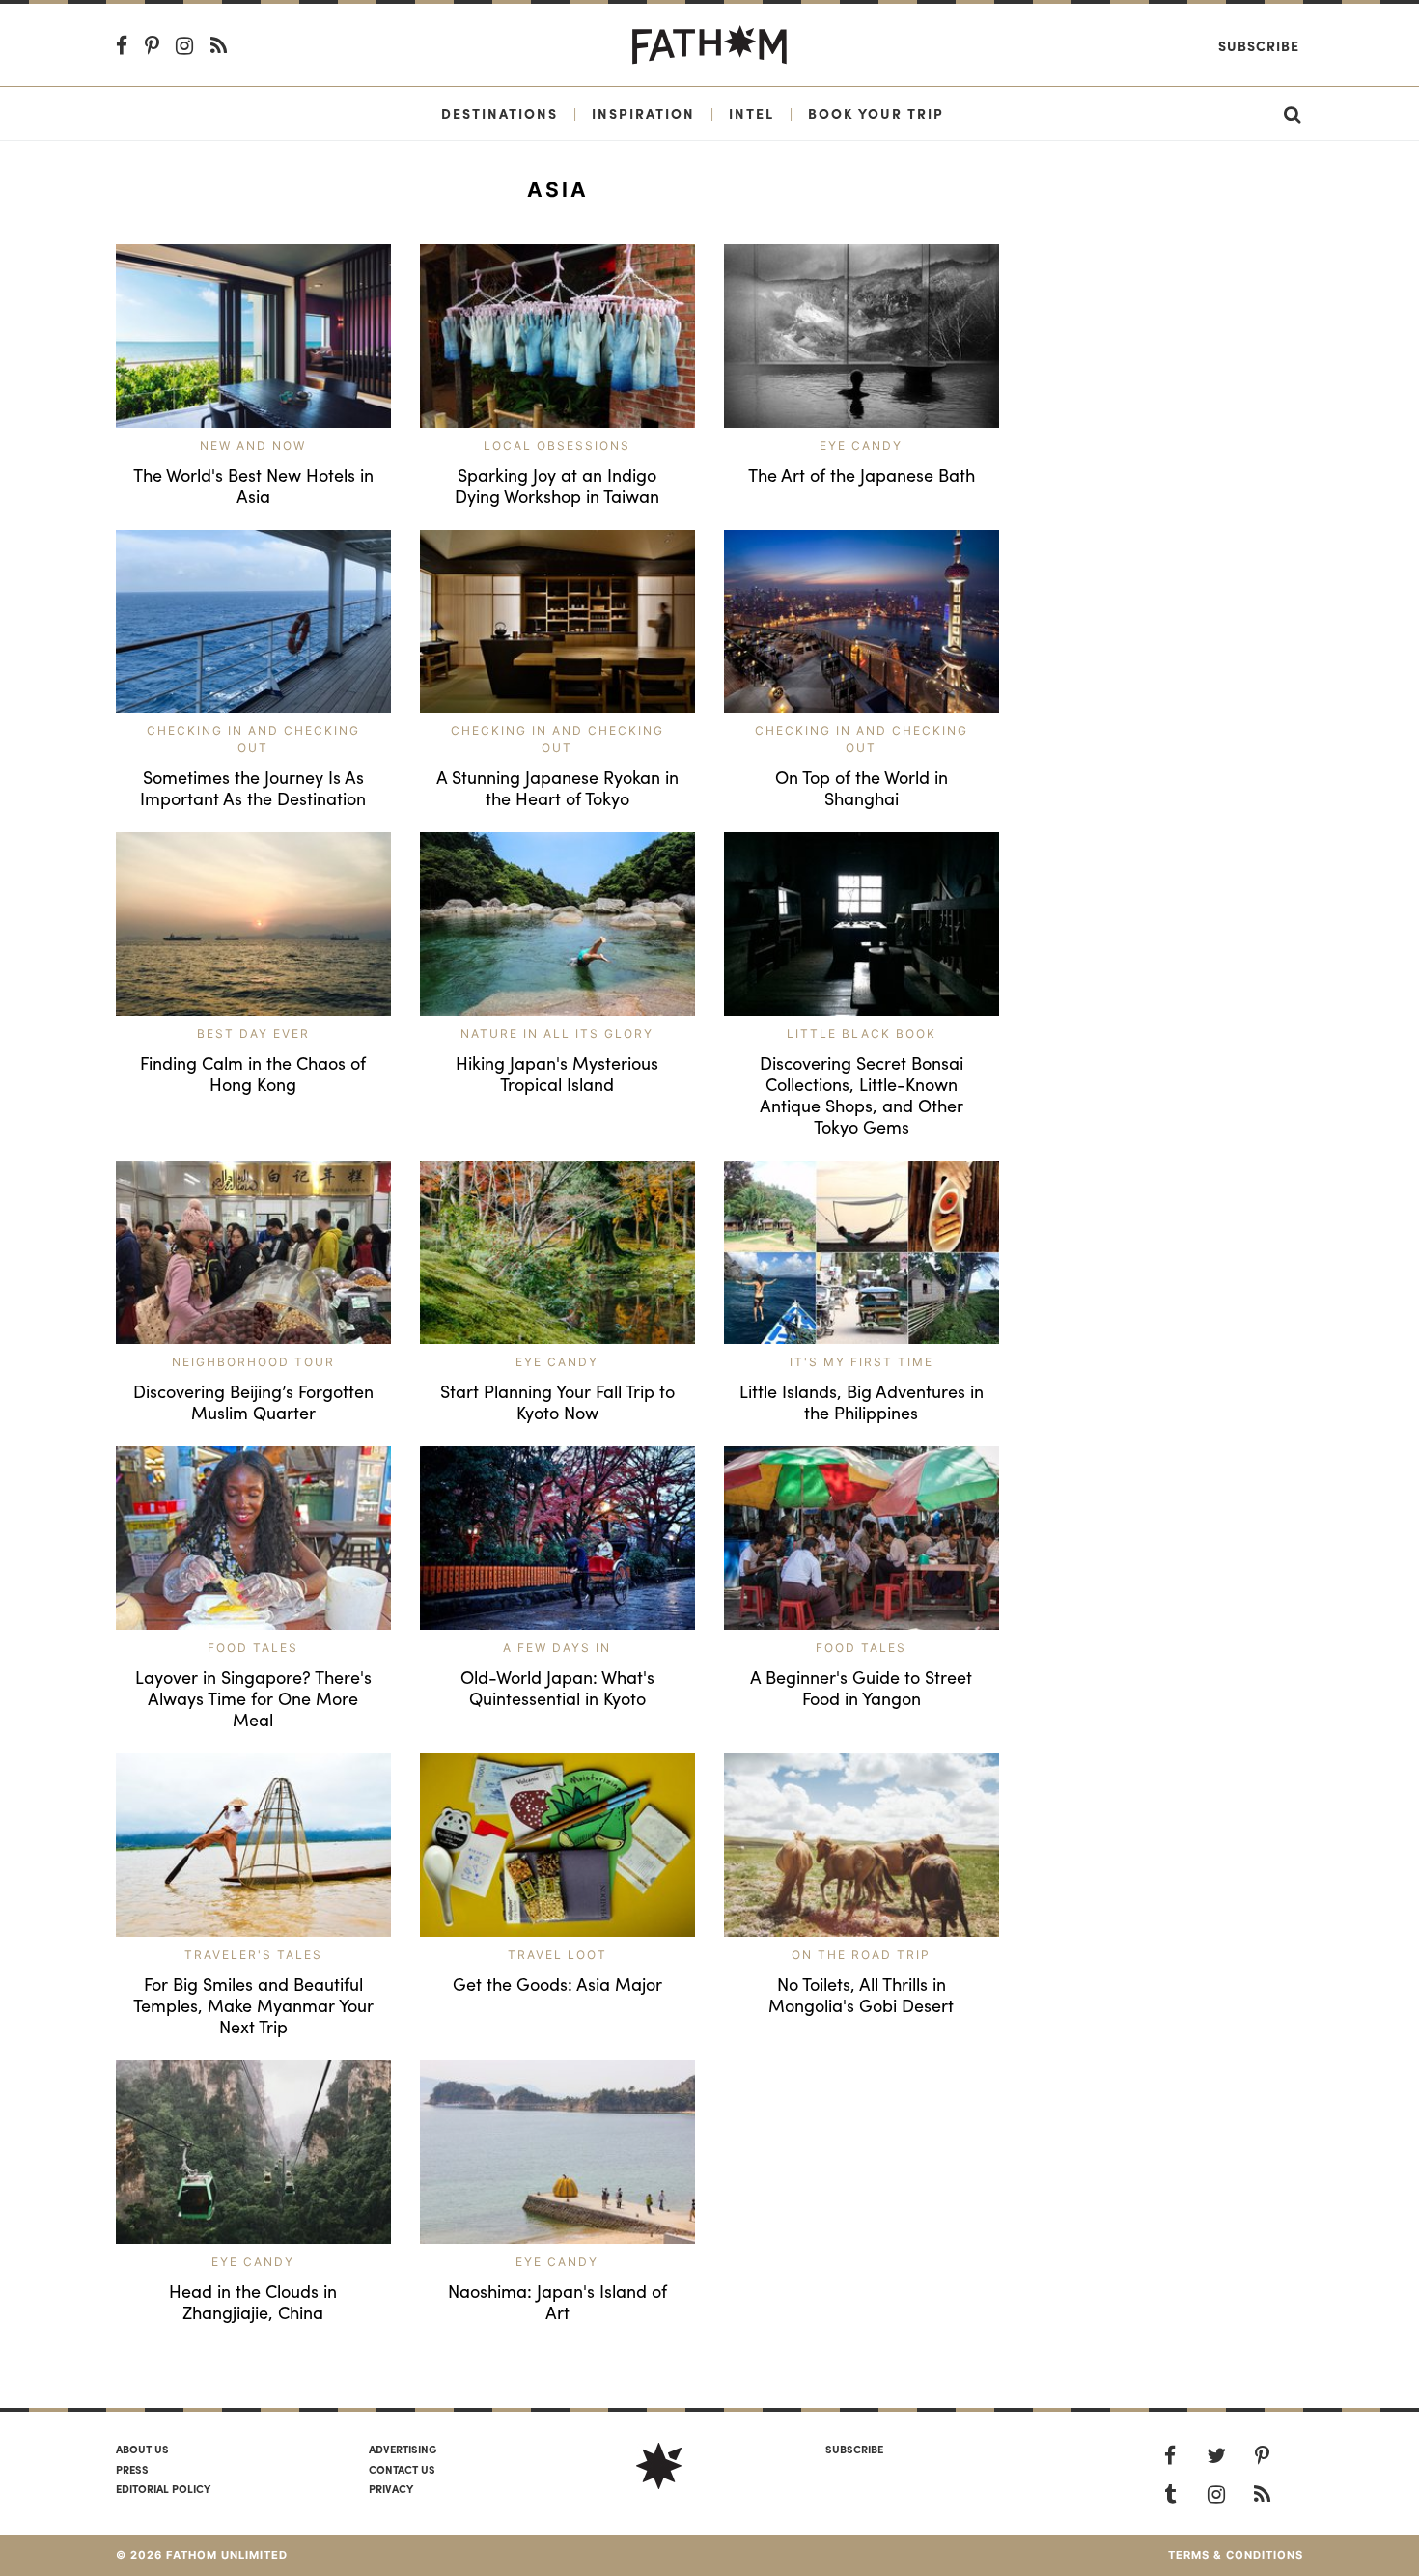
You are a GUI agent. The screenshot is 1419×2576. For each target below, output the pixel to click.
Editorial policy (163, 2488)
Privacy (391, 2488)
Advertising (403, 2449)
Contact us (402, 2469)
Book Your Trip (876, 113)
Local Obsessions (557, 446)
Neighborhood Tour (253, 1362)
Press (132, 2469)
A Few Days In (557, 1648)
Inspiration (643, 113)
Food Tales (253, 1648)
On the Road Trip (861, 1955)
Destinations (500, 113)
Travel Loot (557, 1955)
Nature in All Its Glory (557, 1034)
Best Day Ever (253, 1034)
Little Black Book (862, 1034)
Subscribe (1259, 45)
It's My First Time (862, 1362)
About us (142, 2449)
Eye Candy (861, 446)
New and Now (253, 446)
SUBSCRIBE (854, 2449)
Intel (751, 113)
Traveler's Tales (253, 1955)
